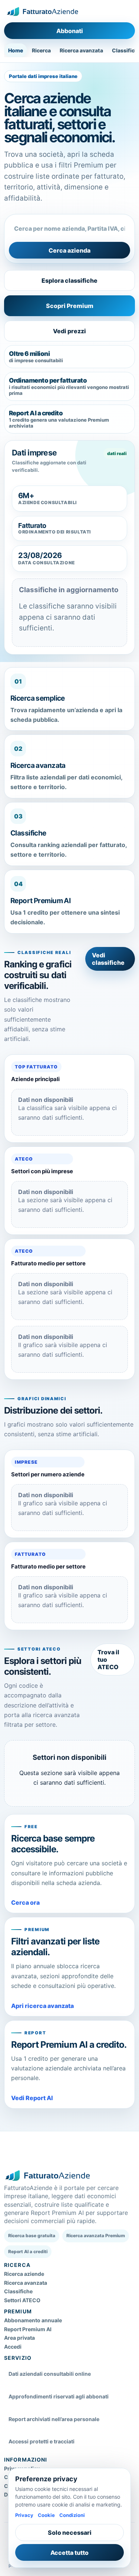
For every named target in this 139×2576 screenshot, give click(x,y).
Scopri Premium (70, 306)
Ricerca (41, 50)
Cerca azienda (69, 250)
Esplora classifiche (69, 280)
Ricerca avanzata (81, 50)
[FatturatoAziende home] (42, 12)
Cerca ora (25, 1902)
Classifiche (18, 2291)
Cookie (46, 2515)
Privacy (24, 2515)
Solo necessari (70, 2533)
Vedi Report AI (32, 2098)
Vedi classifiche (108, 959)
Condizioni (72, 2515)
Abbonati (70, 31)
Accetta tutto (69, 2553)
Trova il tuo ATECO (108, 1660)
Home (16, 50)
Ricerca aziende (24, 2274)
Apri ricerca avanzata (42, 2006)
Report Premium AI (28, 2329)
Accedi (13, 2347)
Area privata (19, 2338)
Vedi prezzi (69, 331)
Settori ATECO (22, 2300)
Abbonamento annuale (33, 2320)
